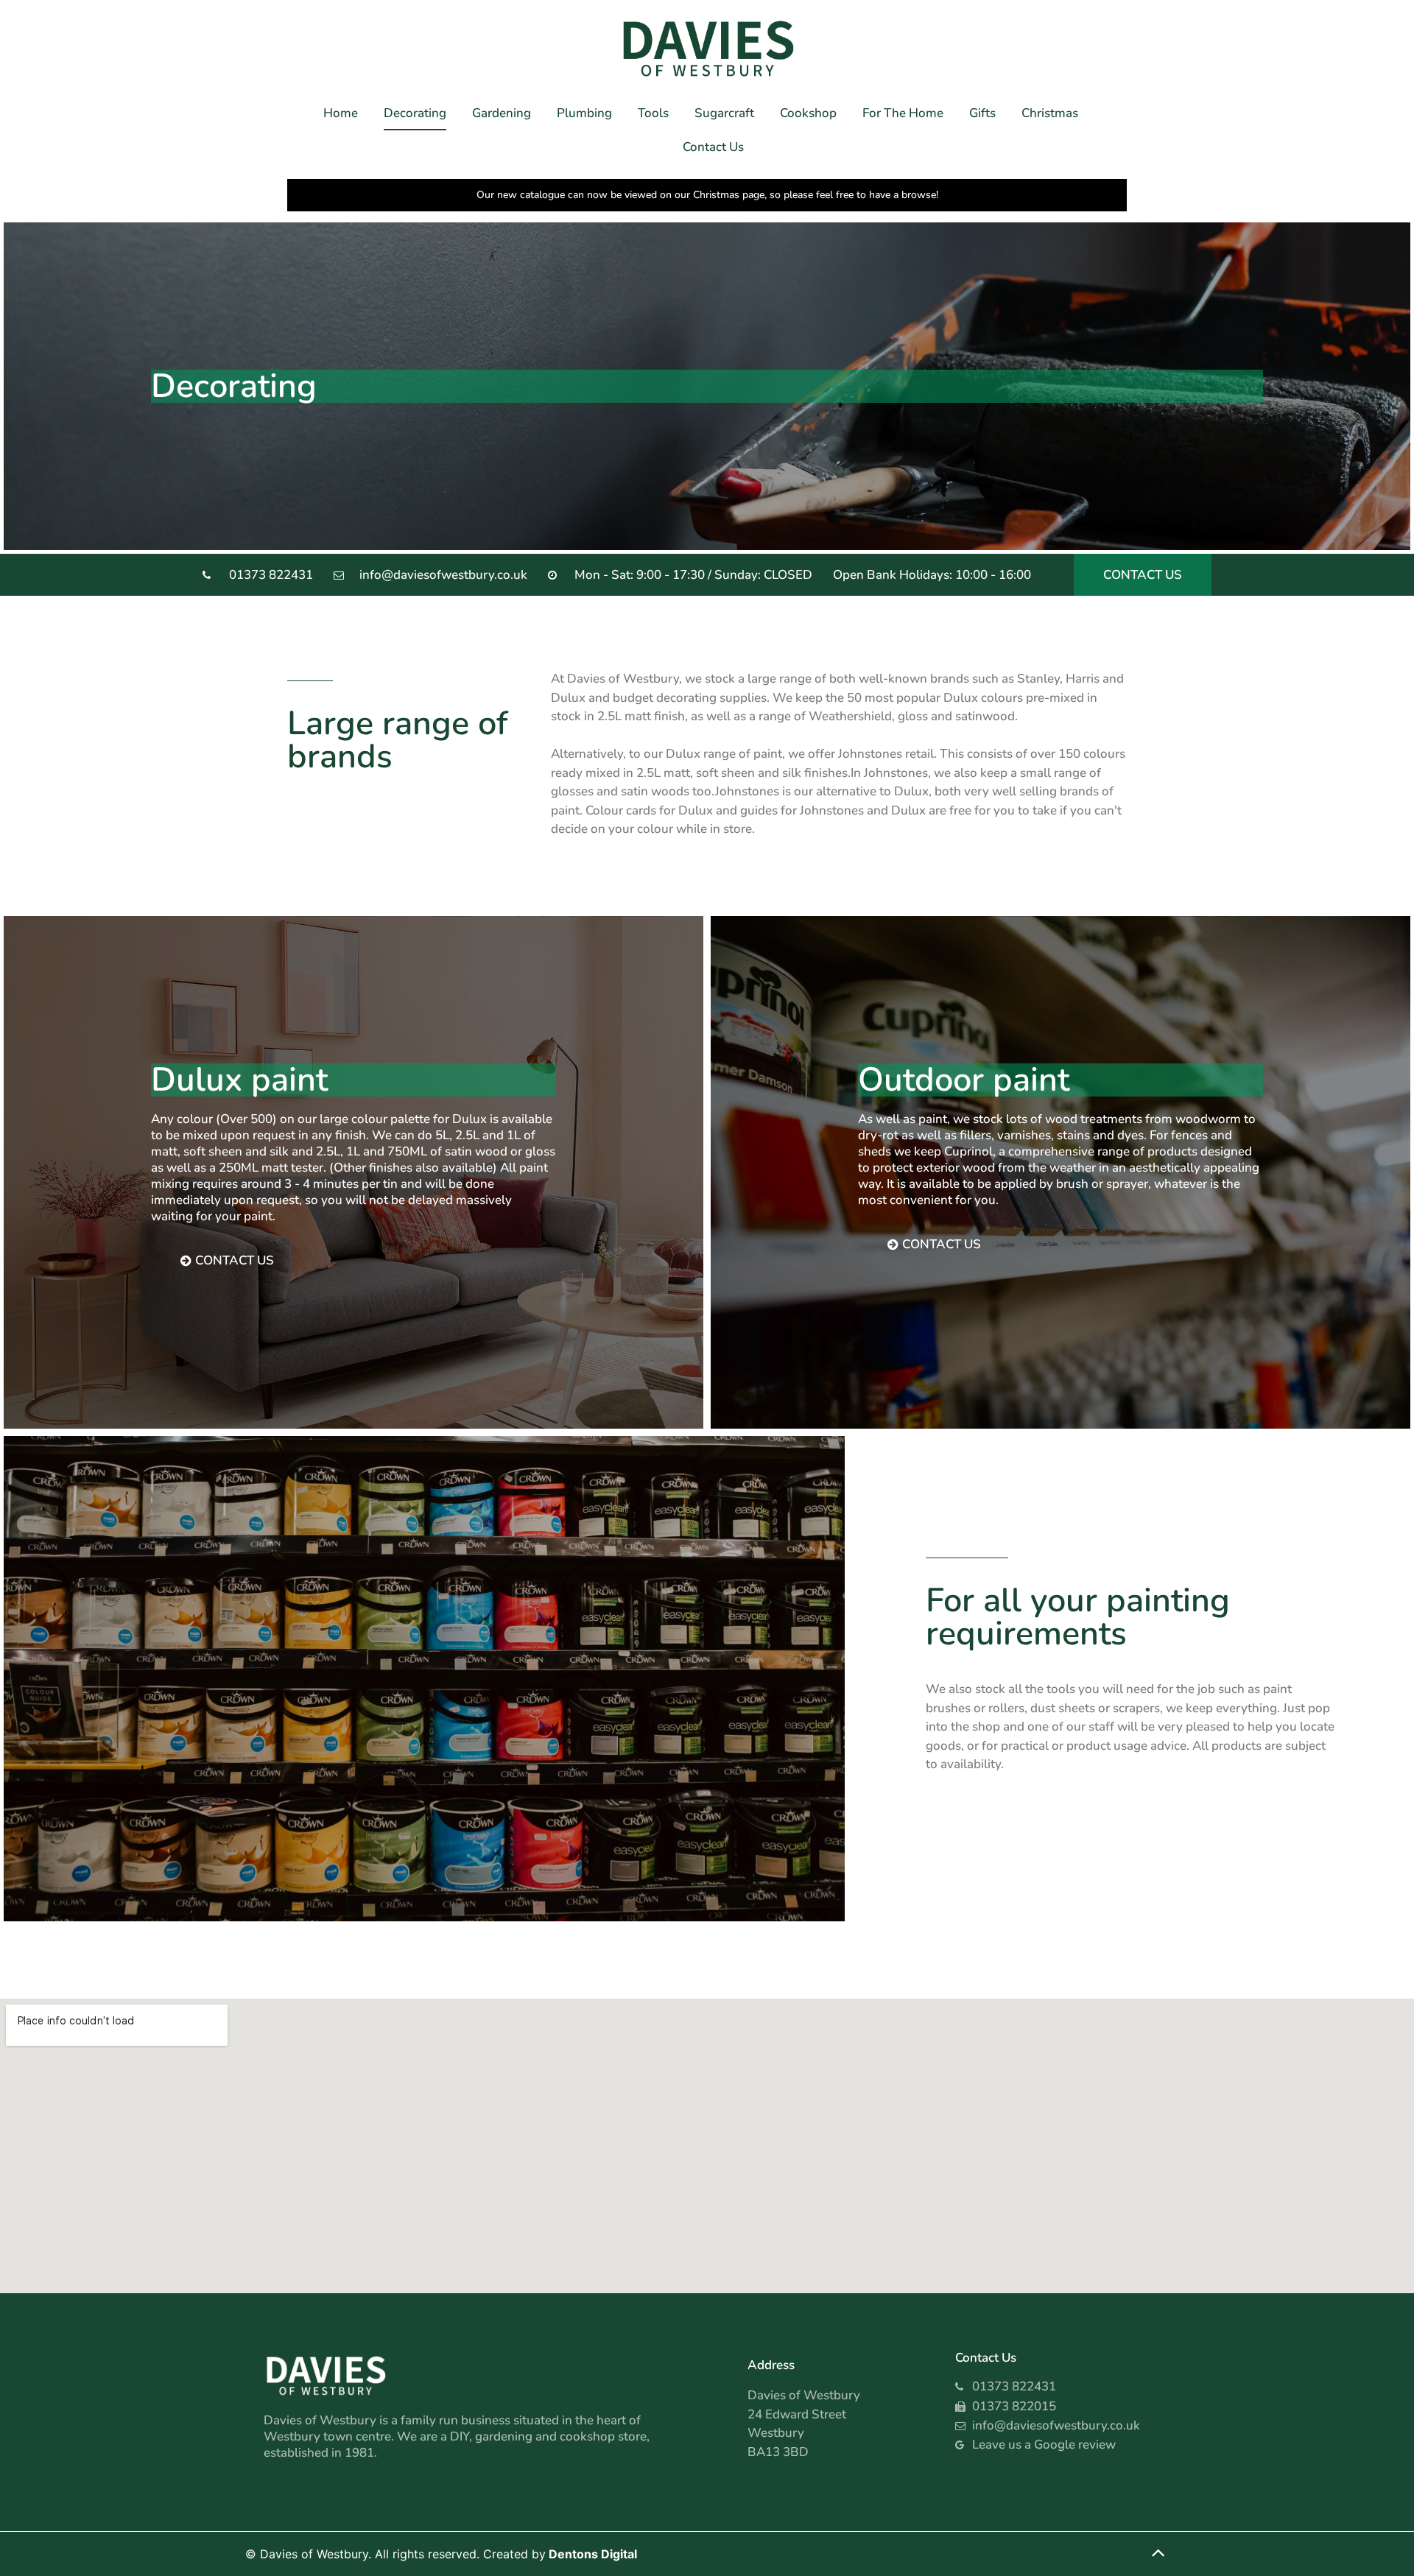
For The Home (903, 113)
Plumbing (584, 113)
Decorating (415, 113)
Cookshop (808, 113)
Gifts (982, 113)
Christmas (1050, 113)
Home (341, 113)
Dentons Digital (593, 2554)
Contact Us (713, 147)
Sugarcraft (724, 113)
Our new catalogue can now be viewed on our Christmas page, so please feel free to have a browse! (707, 195)
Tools (653, 113)
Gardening (502, 113)
